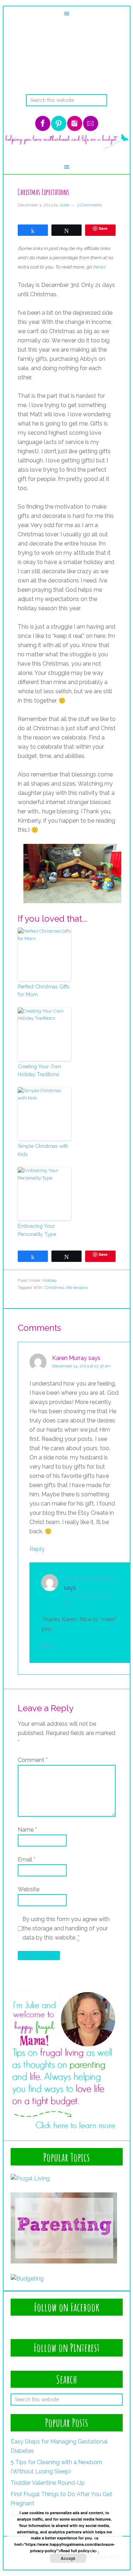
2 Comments (89, 205)
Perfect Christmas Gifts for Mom (44, 991)
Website (29, 1889)
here (98, 267)
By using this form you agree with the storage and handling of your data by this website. (66, 1928)
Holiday (50, 1280)
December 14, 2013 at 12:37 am (82, 1366)
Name (27, 1830)
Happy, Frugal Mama (67, 66)
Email (27, 1859)
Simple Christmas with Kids (43, 1150)
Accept (68, 2558)
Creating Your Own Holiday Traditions (39, 1070)
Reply (37, 1549)
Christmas (54, 1287)
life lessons (77, 1287)
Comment (33, 1760)
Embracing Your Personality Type (37, 1230)
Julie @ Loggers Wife (91, 1579)
